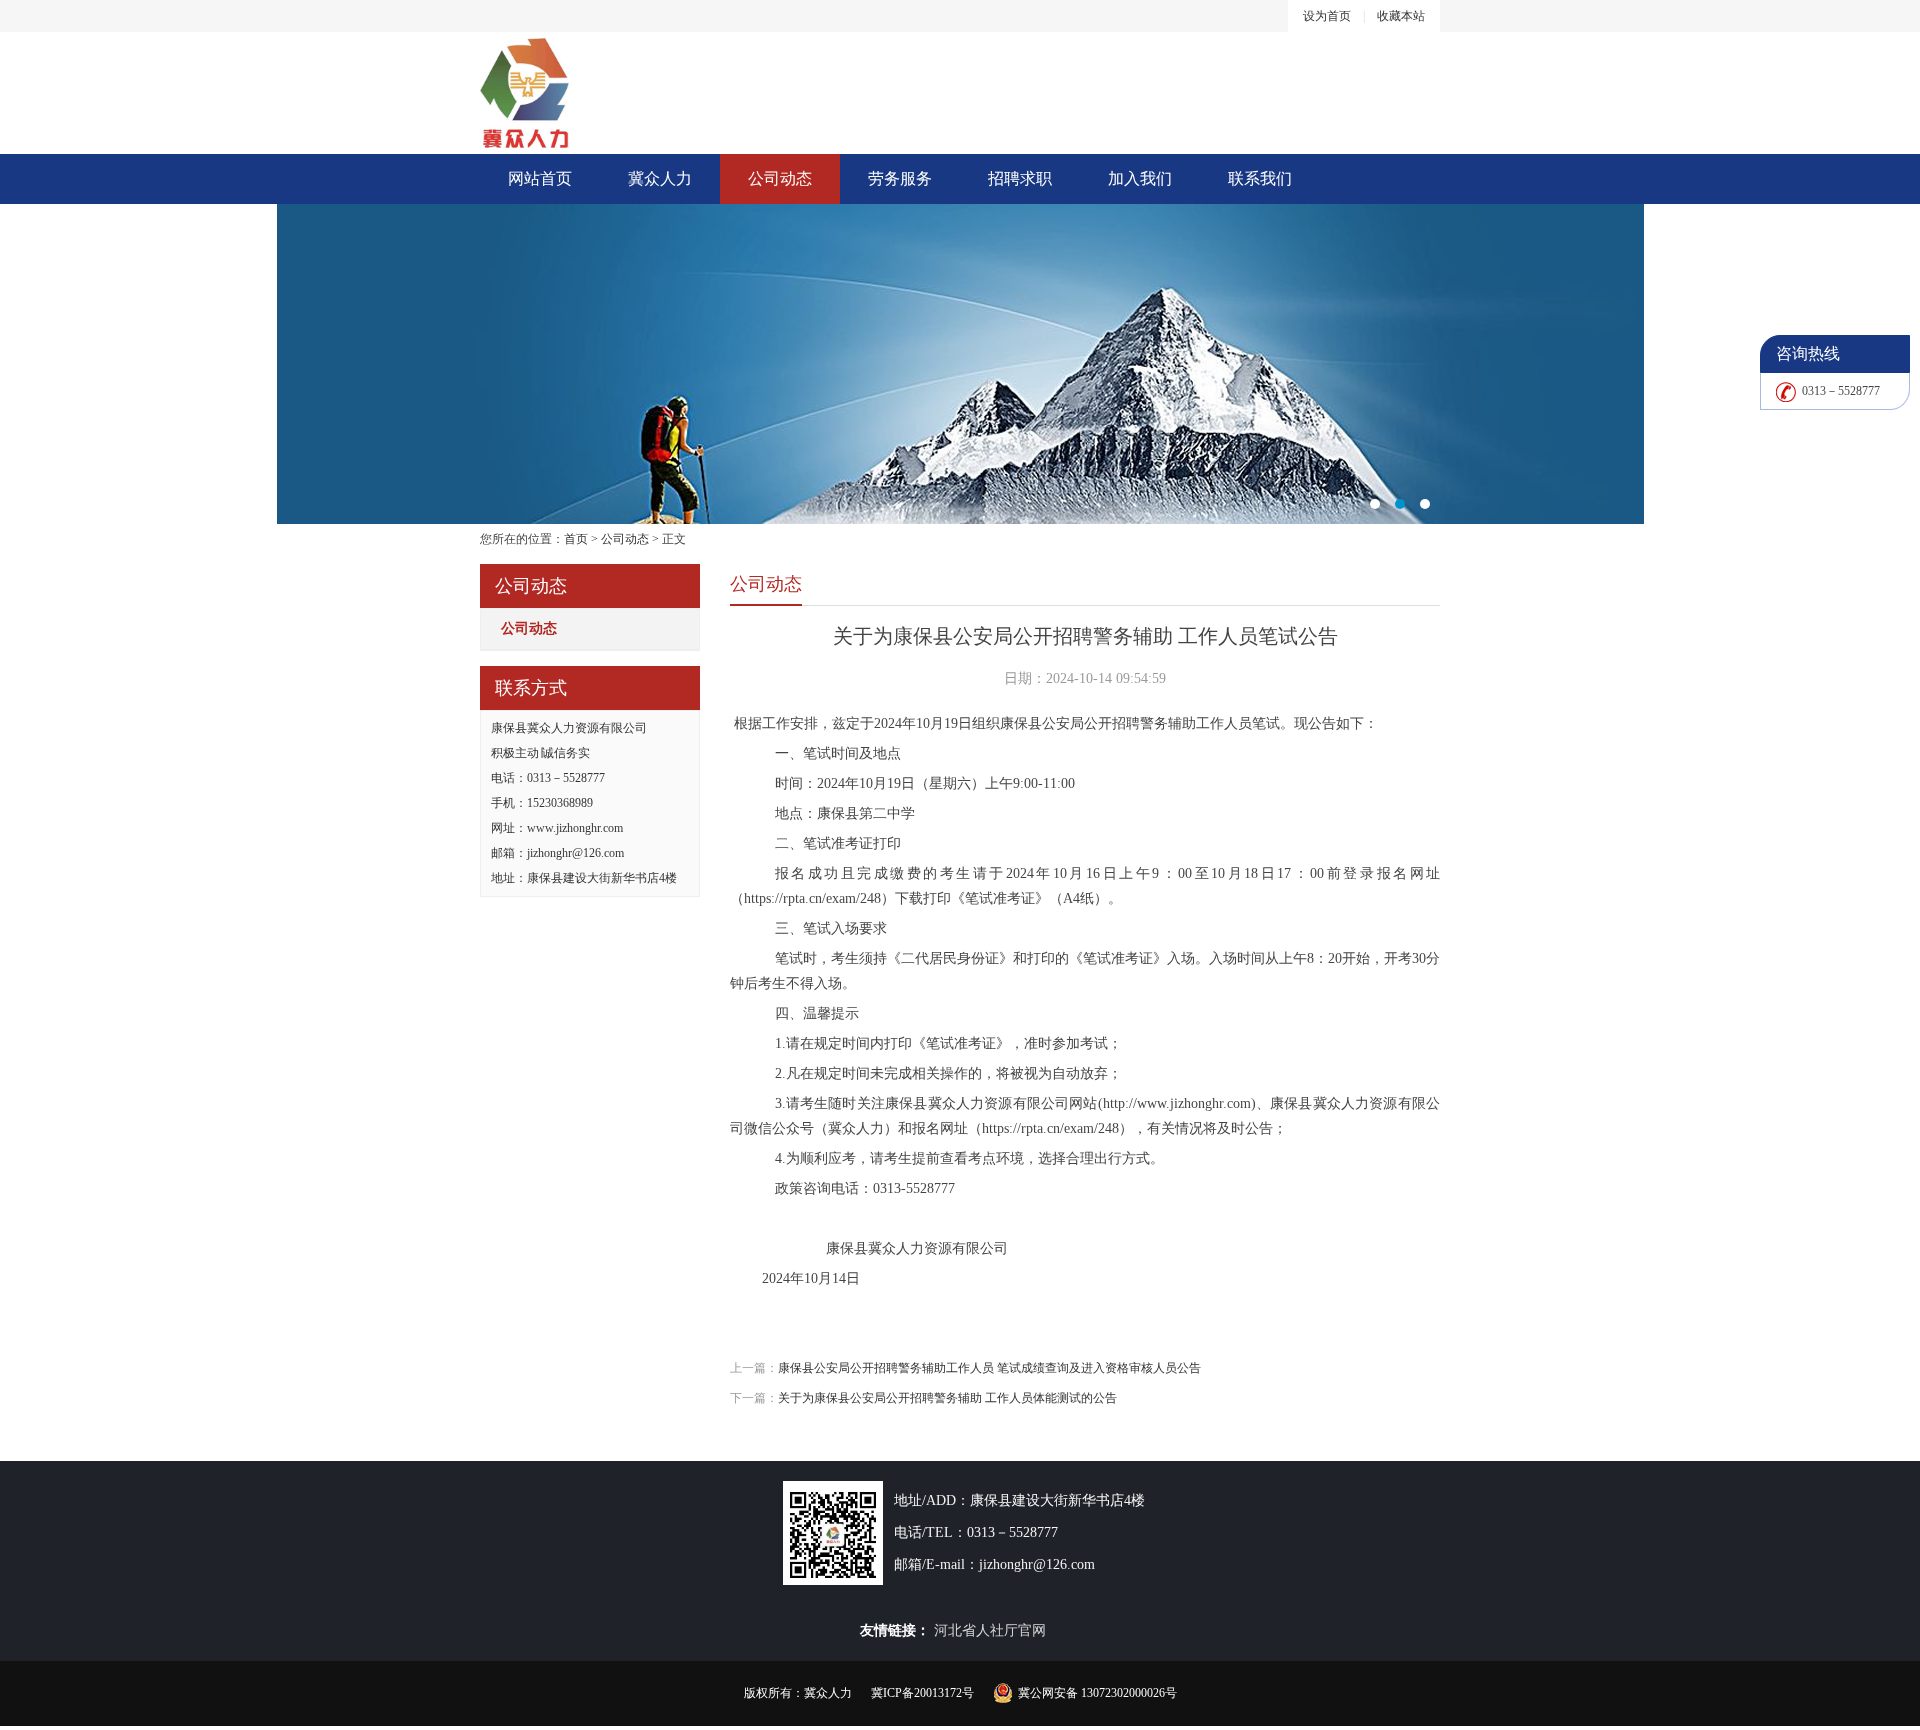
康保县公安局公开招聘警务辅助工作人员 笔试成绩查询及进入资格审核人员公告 (989, 1368)
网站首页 (540, 178)
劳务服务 (900, 178)
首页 (576, 539)
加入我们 (1140, 178)
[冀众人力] (960, 364)
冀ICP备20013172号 (922, 1693)
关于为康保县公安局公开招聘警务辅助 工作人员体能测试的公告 (947, 1398)
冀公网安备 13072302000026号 (1097, 1693)
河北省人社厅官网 (990, 1630)
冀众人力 (660, 178)
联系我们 (1260, 178)
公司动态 (780, 178)
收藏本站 (1401, 16)
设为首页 (1327, 16)
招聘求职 (1020, 178)
